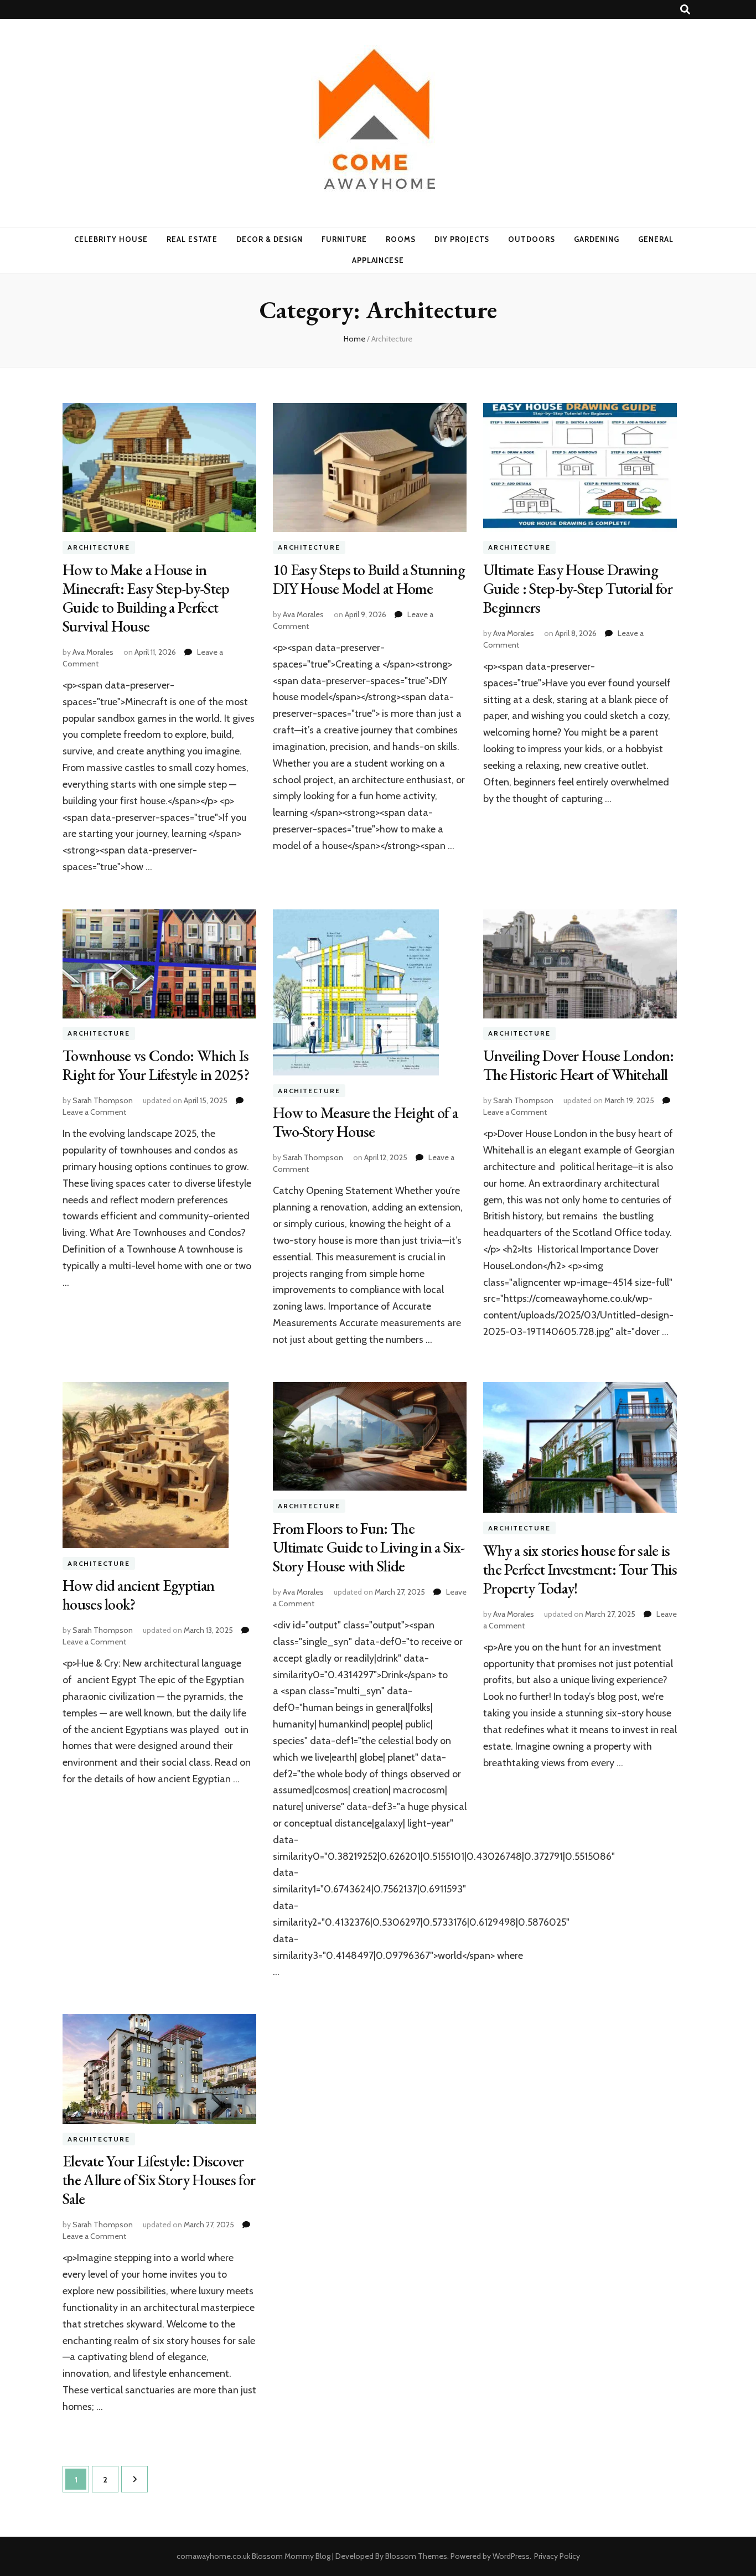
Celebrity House (111, 239)
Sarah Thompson (103, 1100)
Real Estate (192, 239)
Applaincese (378, 260)
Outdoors (532, 239)
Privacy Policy (557, 2556)
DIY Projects (462, 239)
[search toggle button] (685, 10)
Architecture (99, 547)
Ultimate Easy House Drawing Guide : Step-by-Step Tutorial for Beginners (578, 588)
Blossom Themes (416, 2556)
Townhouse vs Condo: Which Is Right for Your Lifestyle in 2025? (156, 1065)
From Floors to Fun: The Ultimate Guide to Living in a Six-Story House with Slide (369, 1547)
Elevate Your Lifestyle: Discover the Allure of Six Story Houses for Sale (159, 2180)
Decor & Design (270, 239)
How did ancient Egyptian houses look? (138, 1595)
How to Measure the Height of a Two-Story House (365, 1122)
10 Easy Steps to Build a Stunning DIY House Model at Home (369, 579)
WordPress (511, 2556)
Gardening (597, 239)
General (656, 239)
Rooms (401, 239)
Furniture (344, 239)
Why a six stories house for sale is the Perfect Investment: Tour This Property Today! (580, 1569)
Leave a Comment (94, 1112)
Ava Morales (93, 652)
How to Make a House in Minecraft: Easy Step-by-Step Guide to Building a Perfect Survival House (146, 598)
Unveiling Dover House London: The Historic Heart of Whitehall (579, 1065)
